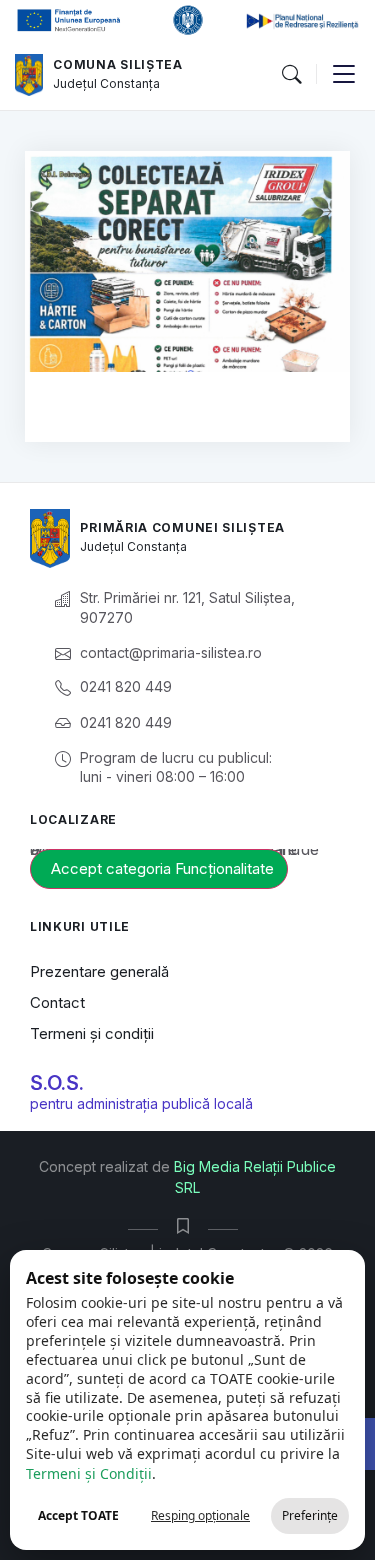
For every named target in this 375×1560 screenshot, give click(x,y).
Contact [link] (57, 1002)
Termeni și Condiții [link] (89, 1473)
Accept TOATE (78, 1515)
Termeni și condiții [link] (92, 1033)
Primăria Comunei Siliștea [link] (182, 527)
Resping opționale (200, 1515)
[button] (291, 75)
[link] (29, 75)
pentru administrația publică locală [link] (141, 1103)
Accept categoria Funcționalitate (162, 868)
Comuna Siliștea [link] (118, 64)
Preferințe (310, 1515)
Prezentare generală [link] (99, 971)
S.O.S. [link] (57, 1083)
